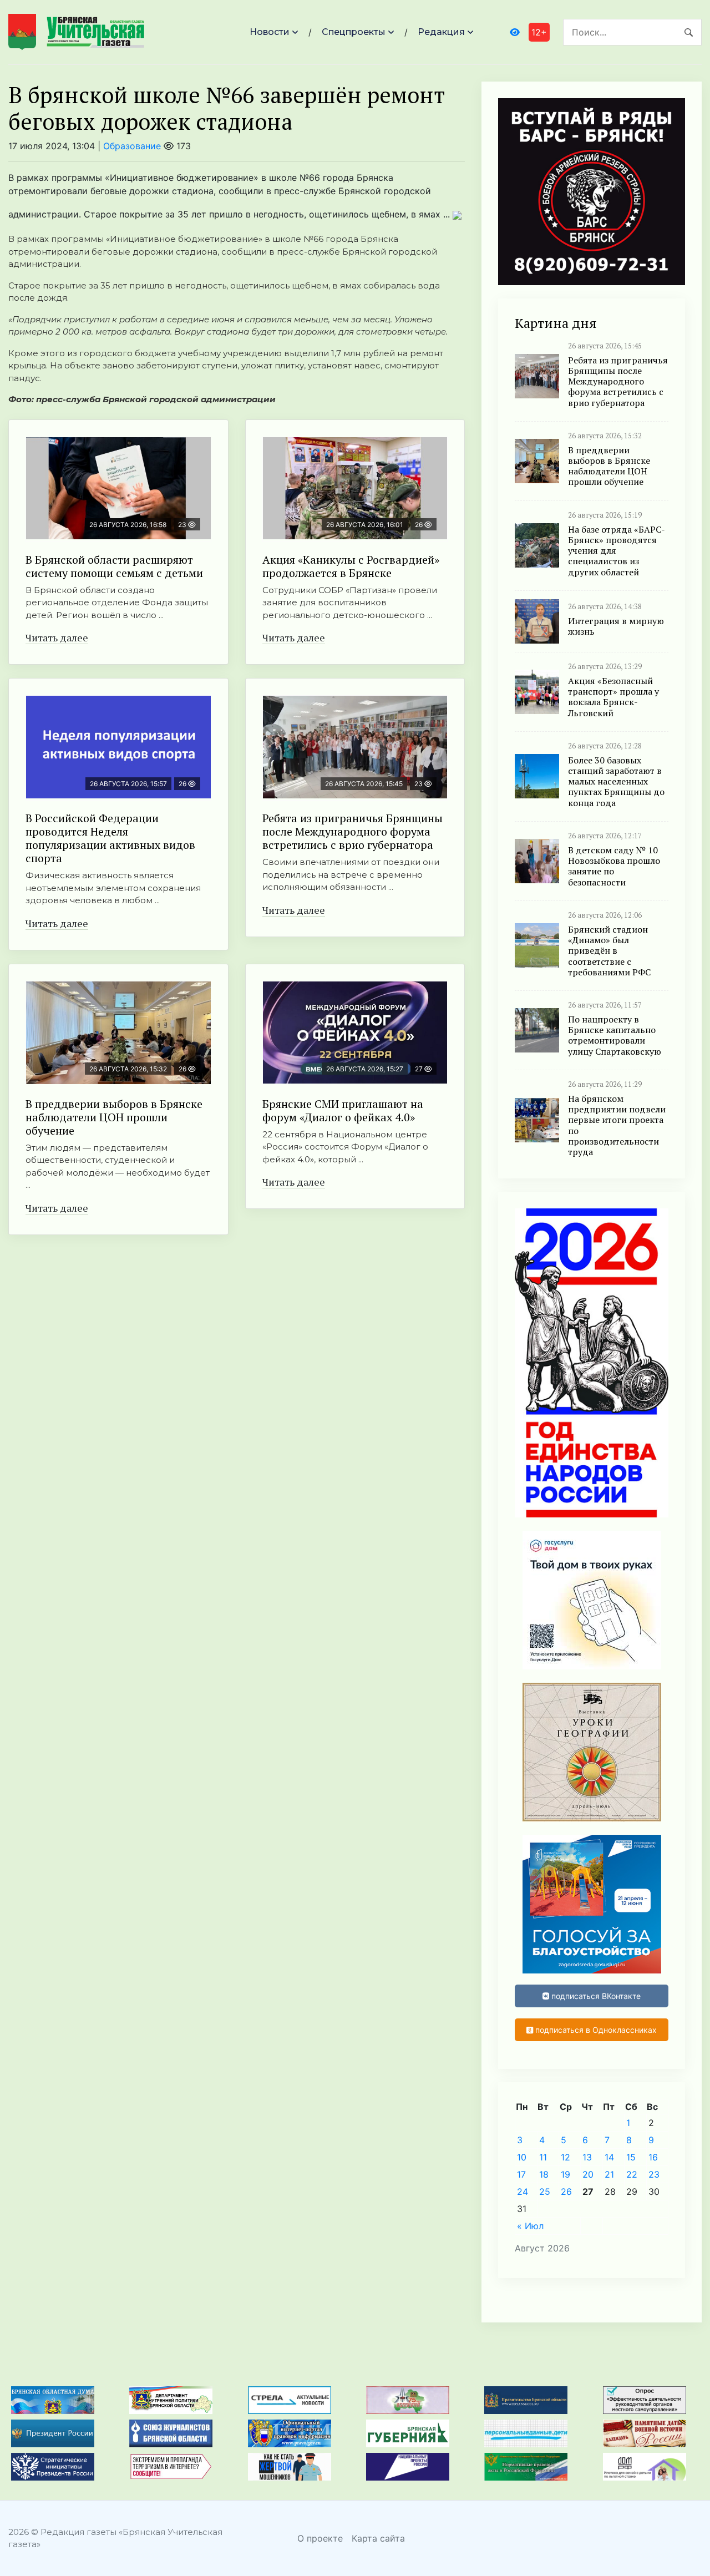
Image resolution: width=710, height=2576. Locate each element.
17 (521, 2174)
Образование (132, 146)
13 (587, 2157)
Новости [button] (270, 32)
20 (588, 2174)
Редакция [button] (441, 32)
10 (522, 2157)
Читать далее (57, 637)
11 (543, 2157)
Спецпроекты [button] (354, 32)
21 (609, 2174)
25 (545, 2192)
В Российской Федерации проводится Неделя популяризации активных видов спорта (110, 838)
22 (632, 2174)
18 (544, 2174)
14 (609, 2157)
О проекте (320, 2538)
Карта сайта (378, 2538)
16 (653, 2157)
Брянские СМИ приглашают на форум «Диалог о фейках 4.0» (343, 1110)
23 (654, 2174)
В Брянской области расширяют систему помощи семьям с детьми (114, 566)
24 (523, 2192)
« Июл (530, 2226)
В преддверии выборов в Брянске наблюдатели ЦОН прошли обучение (114, 1117)
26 (566, 2192)
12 (566, 2157)
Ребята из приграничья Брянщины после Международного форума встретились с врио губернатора (353, 831)
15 (631, 2157)
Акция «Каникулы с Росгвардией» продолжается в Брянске (351, 566)
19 (566, 2174)
